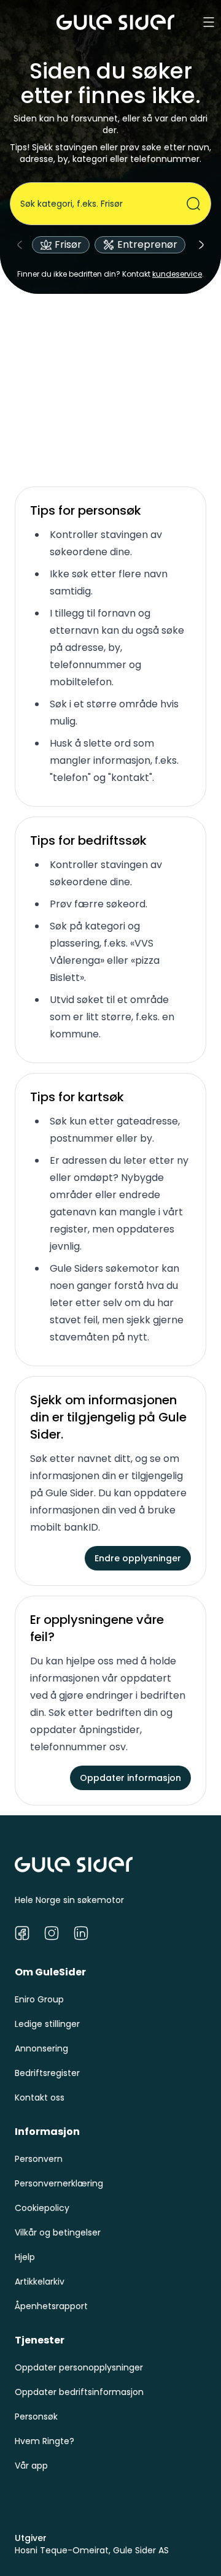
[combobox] (103, 204)
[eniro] (115, 22)
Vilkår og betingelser (58, 2232)
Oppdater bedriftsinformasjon (79, 2392)
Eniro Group (39, 1999)
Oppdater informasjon (130, 1778)
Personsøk (36, 2416)
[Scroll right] (201, 245)
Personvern (39, 2159)
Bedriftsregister (47, 2073)
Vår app (31, 2466)
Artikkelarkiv (40, 2282)
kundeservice (177, 274)
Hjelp (25, 2257)
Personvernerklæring (59, 2183)
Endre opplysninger (138, 1558)
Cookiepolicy (42, 2208)
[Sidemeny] (209, 22)
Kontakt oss (40, 2097)
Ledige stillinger (47, 2024)
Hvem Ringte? (45, 2441)
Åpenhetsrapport (51, 2306)
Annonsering (41, 2048)
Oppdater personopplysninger (79, 2367)
